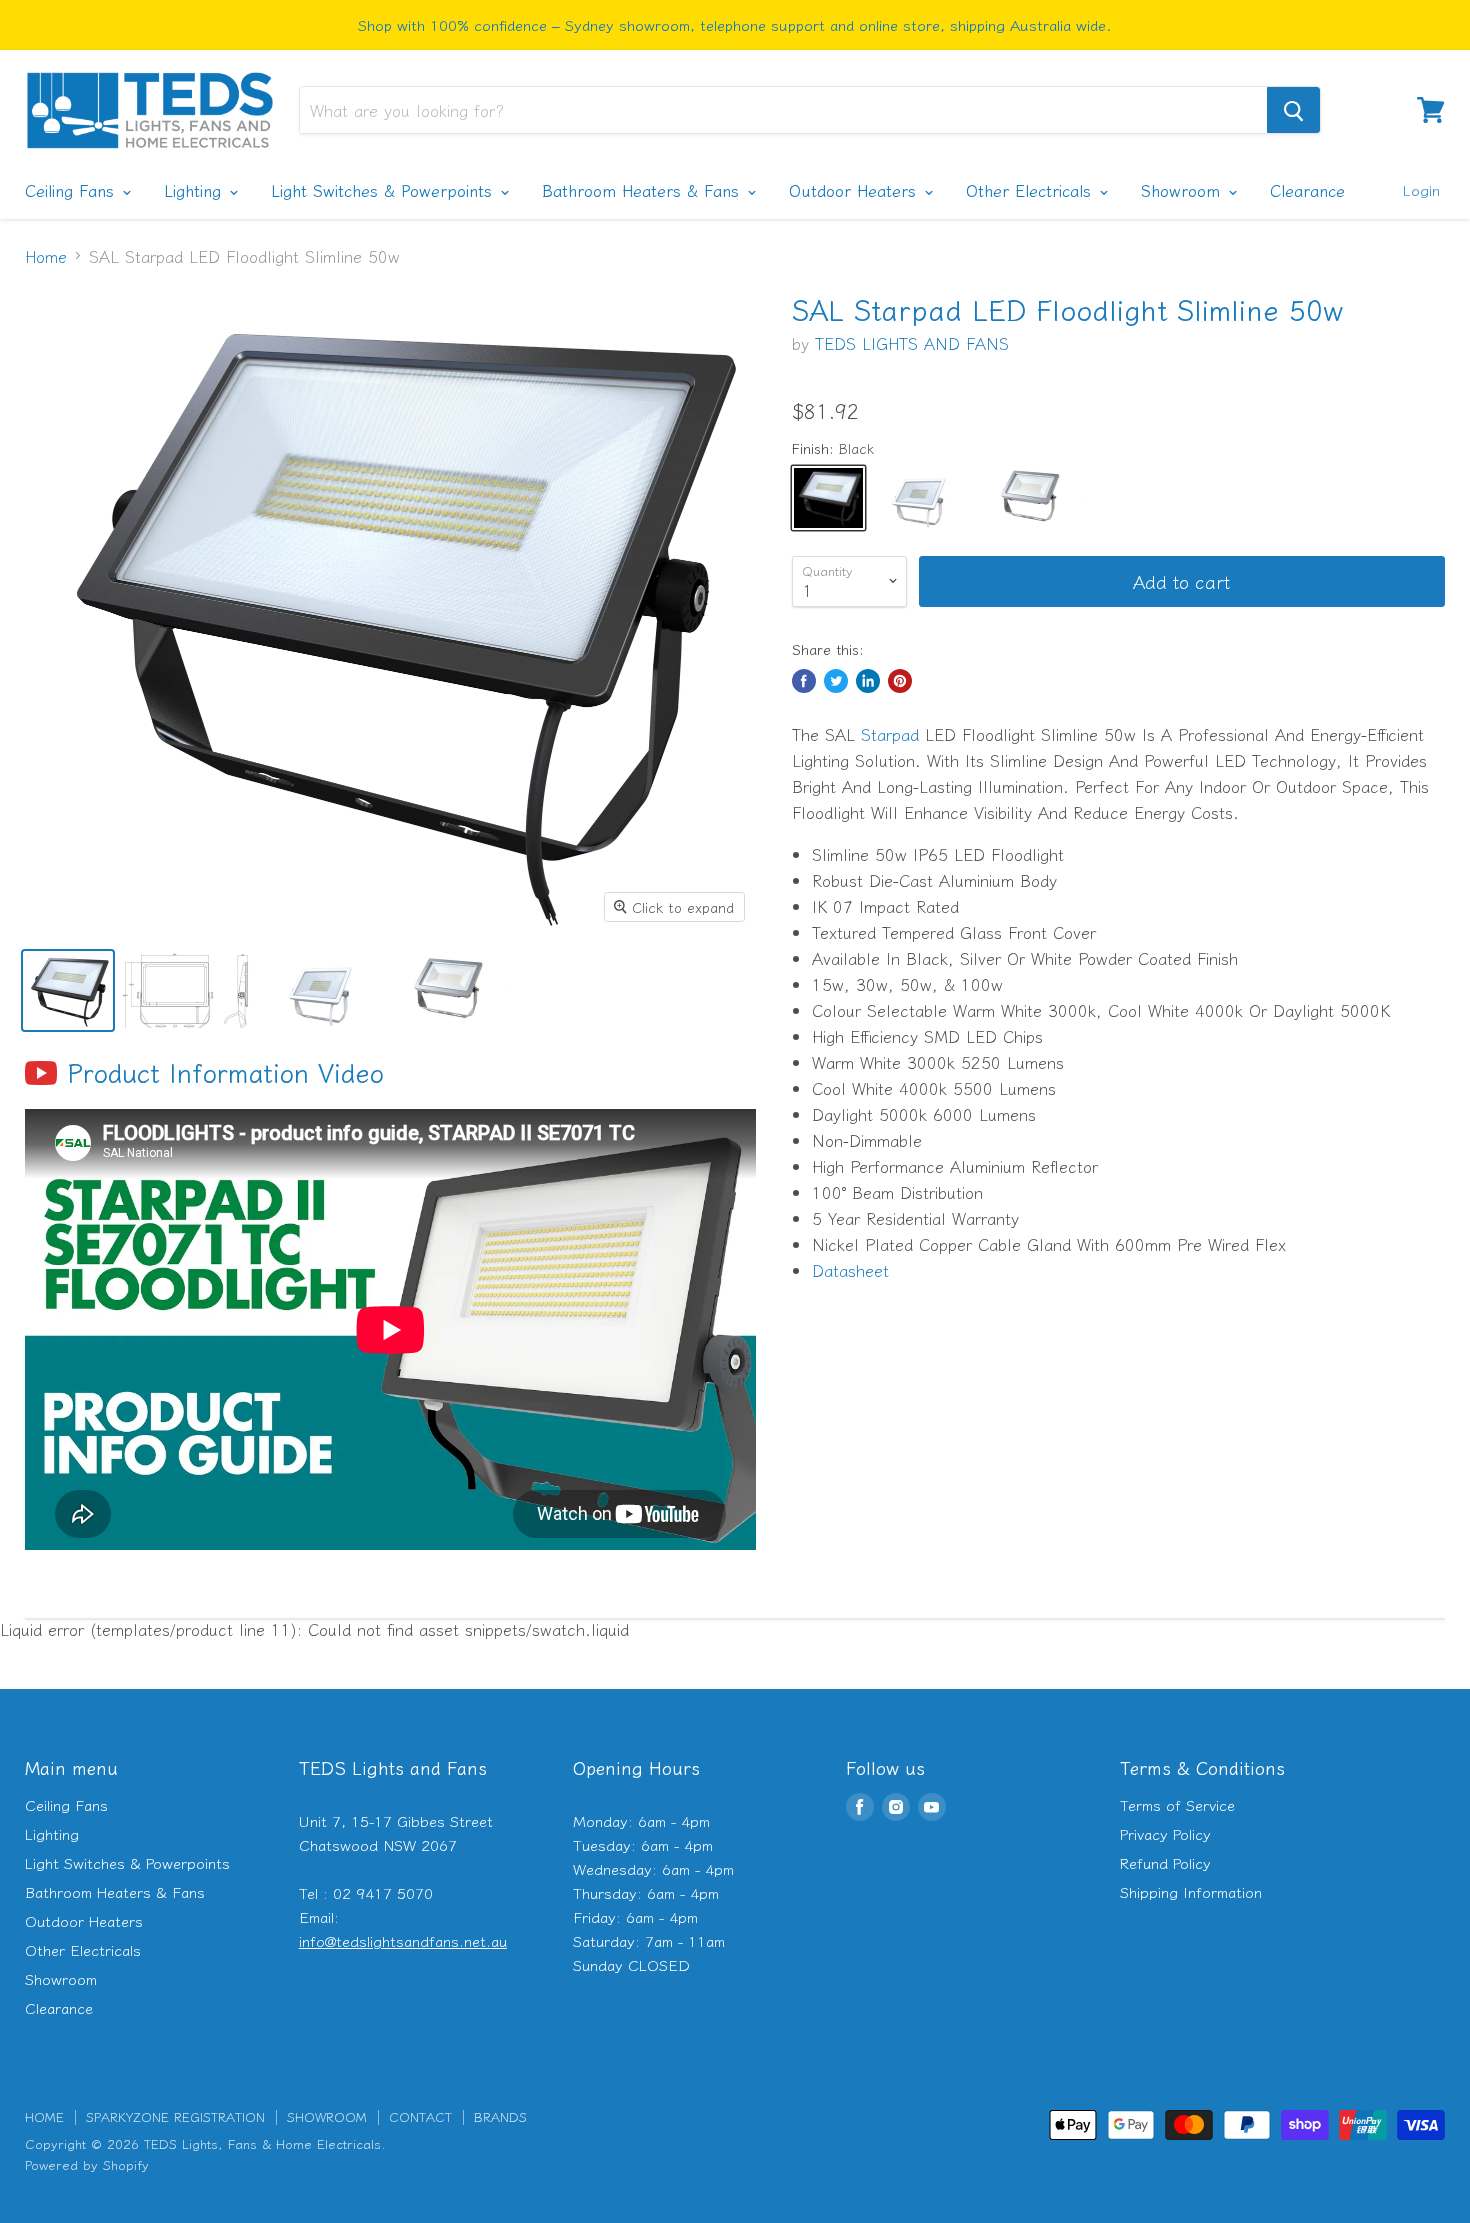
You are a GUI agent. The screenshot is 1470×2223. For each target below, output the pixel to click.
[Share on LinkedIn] (868, 681)
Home (46, 256)
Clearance (1307, 190)
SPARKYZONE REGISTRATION (175, 2116)
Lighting (195, 190)
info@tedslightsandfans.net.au (403, 1940)
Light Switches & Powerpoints (384, 190)
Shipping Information (1191, 1891)
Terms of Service (1177, 1804)
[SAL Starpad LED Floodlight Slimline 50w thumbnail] (68, 990)
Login (1421, 189)
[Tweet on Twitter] (836, 681)
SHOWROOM (327, 2116)
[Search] (1293, 110)
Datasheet (850, 1270)
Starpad (890, 734)
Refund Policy (1165, 1862)
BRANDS (500, 2116)
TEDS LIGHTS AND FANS (912, 343)
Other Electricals (1031, 190)
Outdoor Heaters (855, 190)
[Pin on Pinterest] (900, 681)
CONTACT (420, 2116)
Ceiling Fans (72, 190)
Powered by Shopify (87, 2164)
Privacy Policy (1165, 1833)
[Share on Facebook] (804, 681)
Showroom (1183, 190)
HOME (44, 2116)
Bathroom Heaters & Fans (643, 190)
